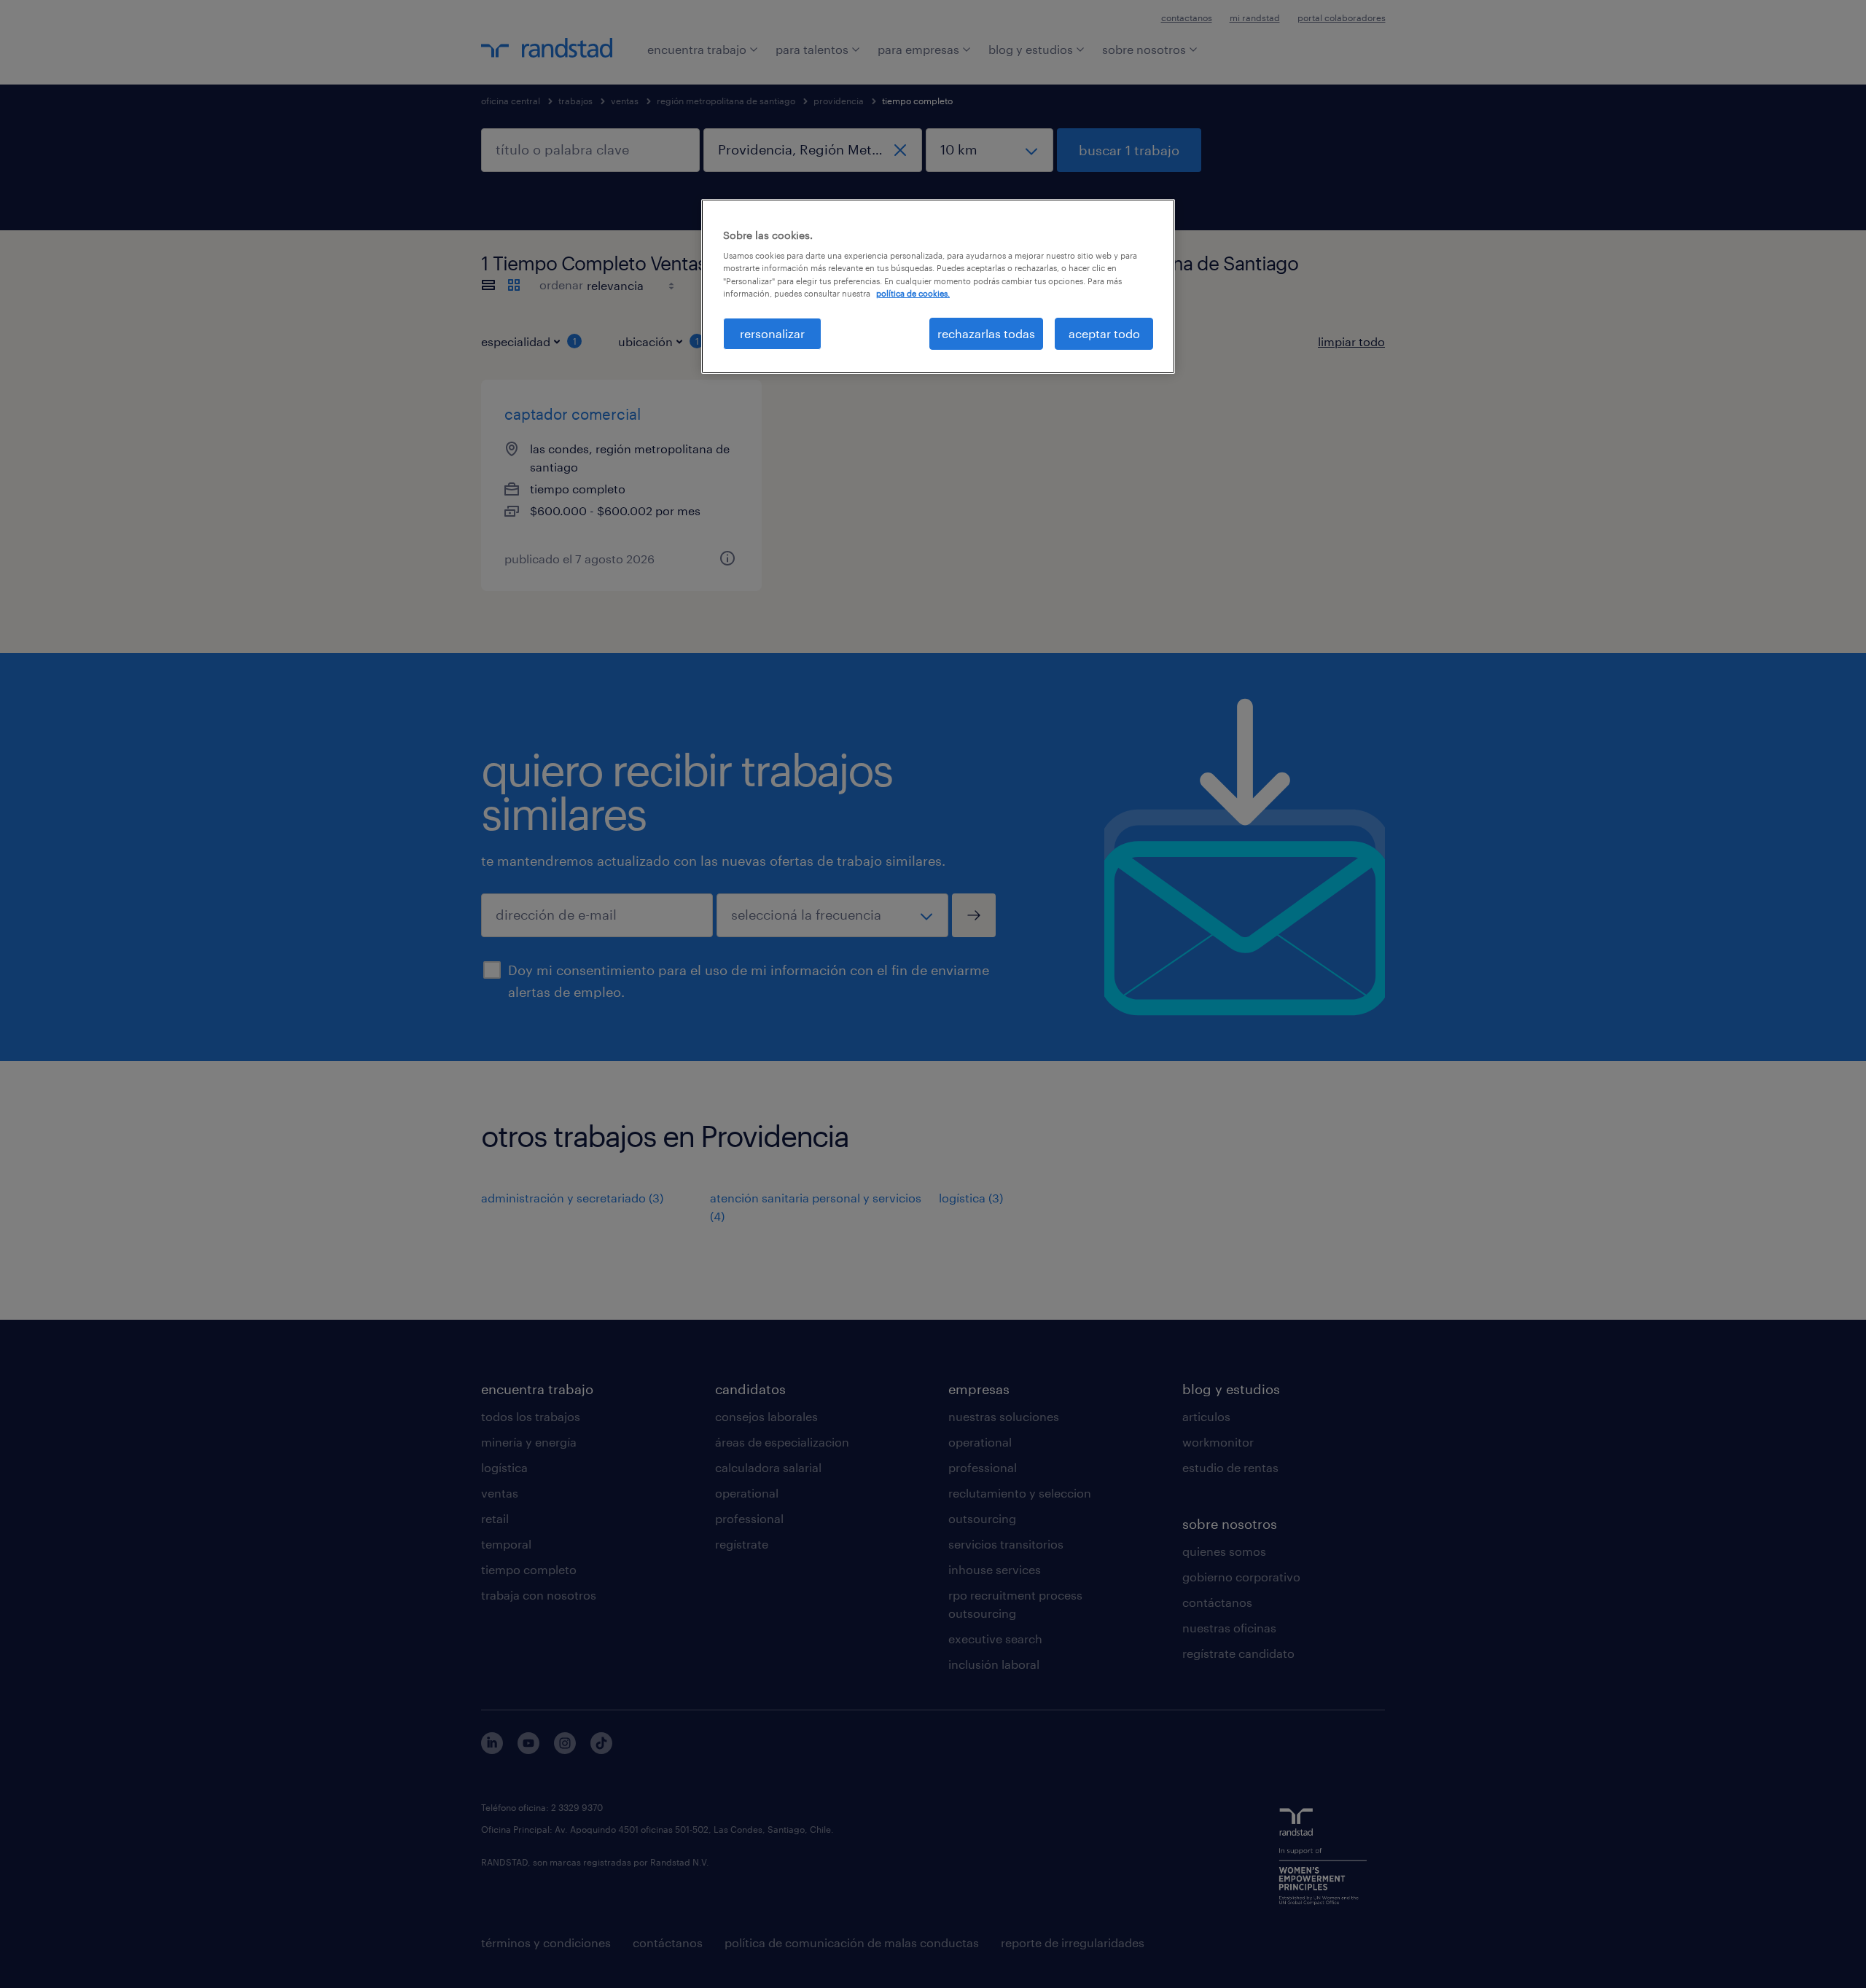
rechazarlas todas (986, 333)
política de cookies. (913, 293)
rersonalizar (772, 333)
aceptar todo (1104, 333)
